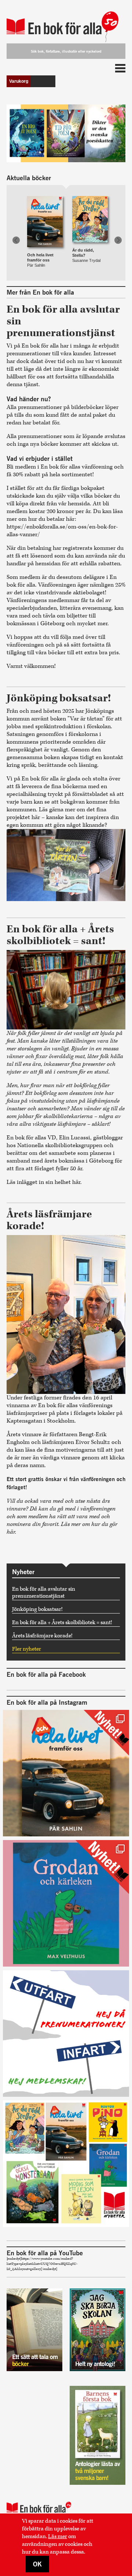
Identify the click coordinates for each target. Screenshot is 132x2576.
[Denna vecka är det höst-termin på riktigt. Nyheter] (66, 2164)
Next (118, 240)
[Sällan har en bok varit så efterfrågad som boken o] (66, 1903)
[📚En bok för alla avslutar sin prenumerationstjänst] (66, 2034)
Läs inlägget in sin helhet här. (45, 1182)
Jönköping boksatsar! (37, 1609)
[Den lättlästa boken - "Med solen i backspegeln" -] (66, 1773)
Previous (16, 240)
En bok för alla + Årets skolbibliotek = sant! (62, 1623)
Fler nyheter (27, 1649)
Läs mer (58, 2536)
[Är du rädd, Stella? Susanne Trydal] (90, 214)
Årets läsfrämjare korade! (42, 1636)
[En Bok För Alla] (66, 23)
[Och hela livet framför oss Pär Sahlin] (45, 214)
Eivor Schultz (93, 1442)
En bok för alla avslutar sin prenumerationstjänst (44, 1593)
